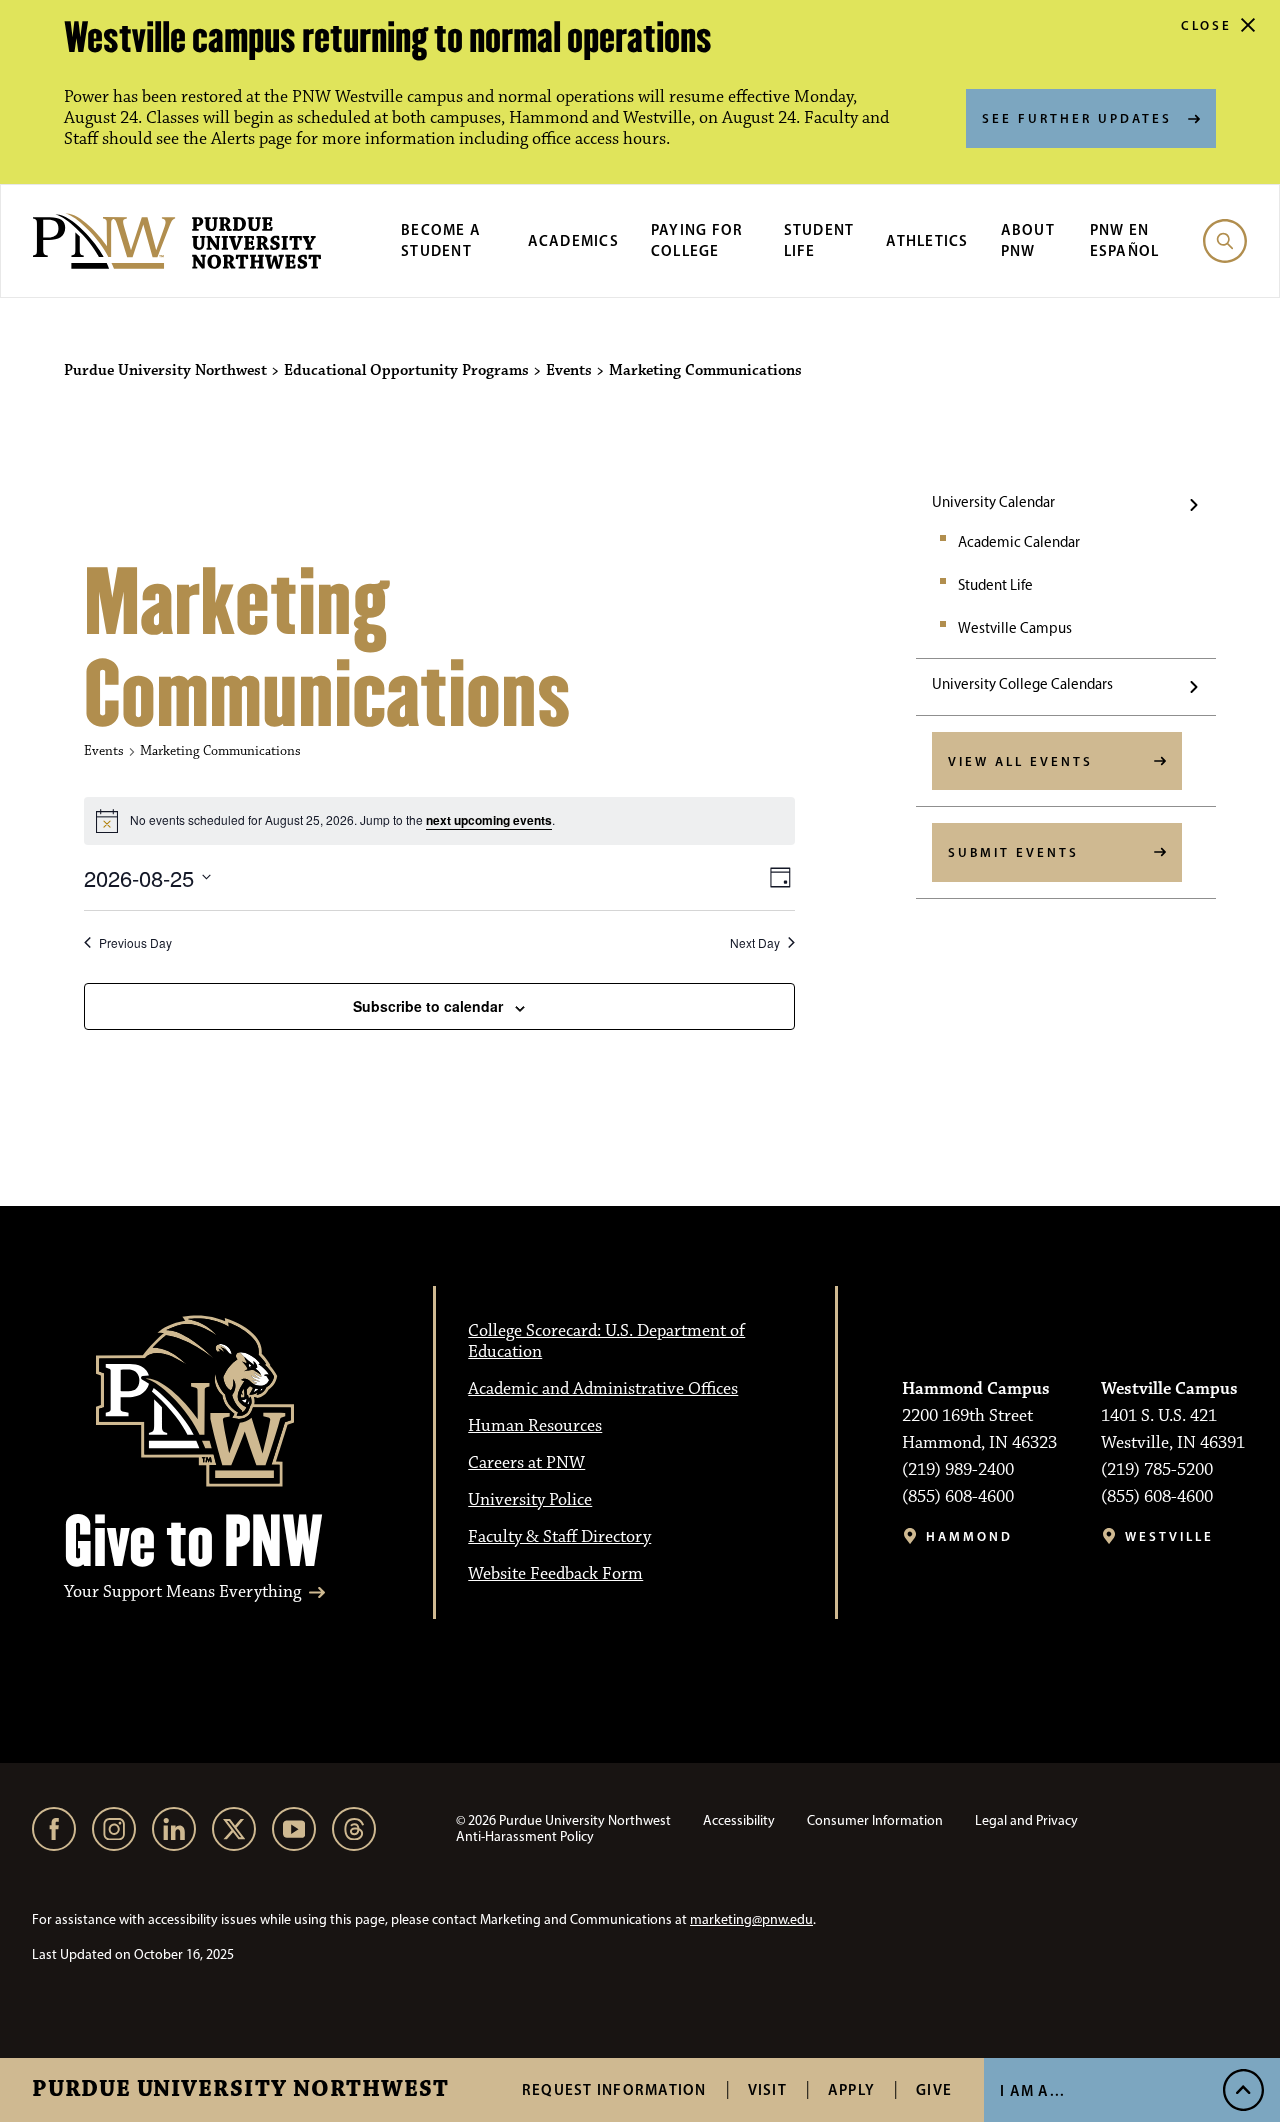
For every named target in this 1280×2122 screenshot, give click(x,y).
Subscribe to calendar (428, 1006)
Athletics (927, 240)
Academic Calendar (1019, 542)
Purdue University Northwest (240, 2090)
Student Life (995, 585)
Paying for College (697, 240)
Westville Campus (1015, 628)
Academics (573, 240)
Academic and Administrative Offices (603, 1389)
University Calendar (993, 502)
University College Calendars (1022, 684)
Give (934, 2089)
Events (104, 751)
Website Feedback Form (555, 1574)
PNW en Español (1125, 240)
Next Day (755, 943)
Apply (851, 2089)
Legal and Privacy (1026, 1820)
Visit (767, 2089)
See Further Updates (1077, 118)
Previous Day (135, 943)
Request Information (614, 2089)
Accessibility (739, 1820)
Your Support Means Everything (182, 1592)
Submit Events (1013, 852)
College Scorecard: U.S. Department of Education (606, 1341)
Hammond (969, 1536)
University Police (530, 1500)
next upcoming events (489, 820)
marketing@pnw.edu (751, 1919)
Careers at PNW (526, 1463)
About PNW (1028, 240)
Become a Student (441, 240)
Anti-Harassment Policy (525, 1836)
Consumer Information (875, 1820)
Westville (1169, 1536)
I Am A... (1032, 2090)
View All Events (1020, 761)
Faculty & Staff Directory (559, 1537)
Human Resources (535, 1426)
